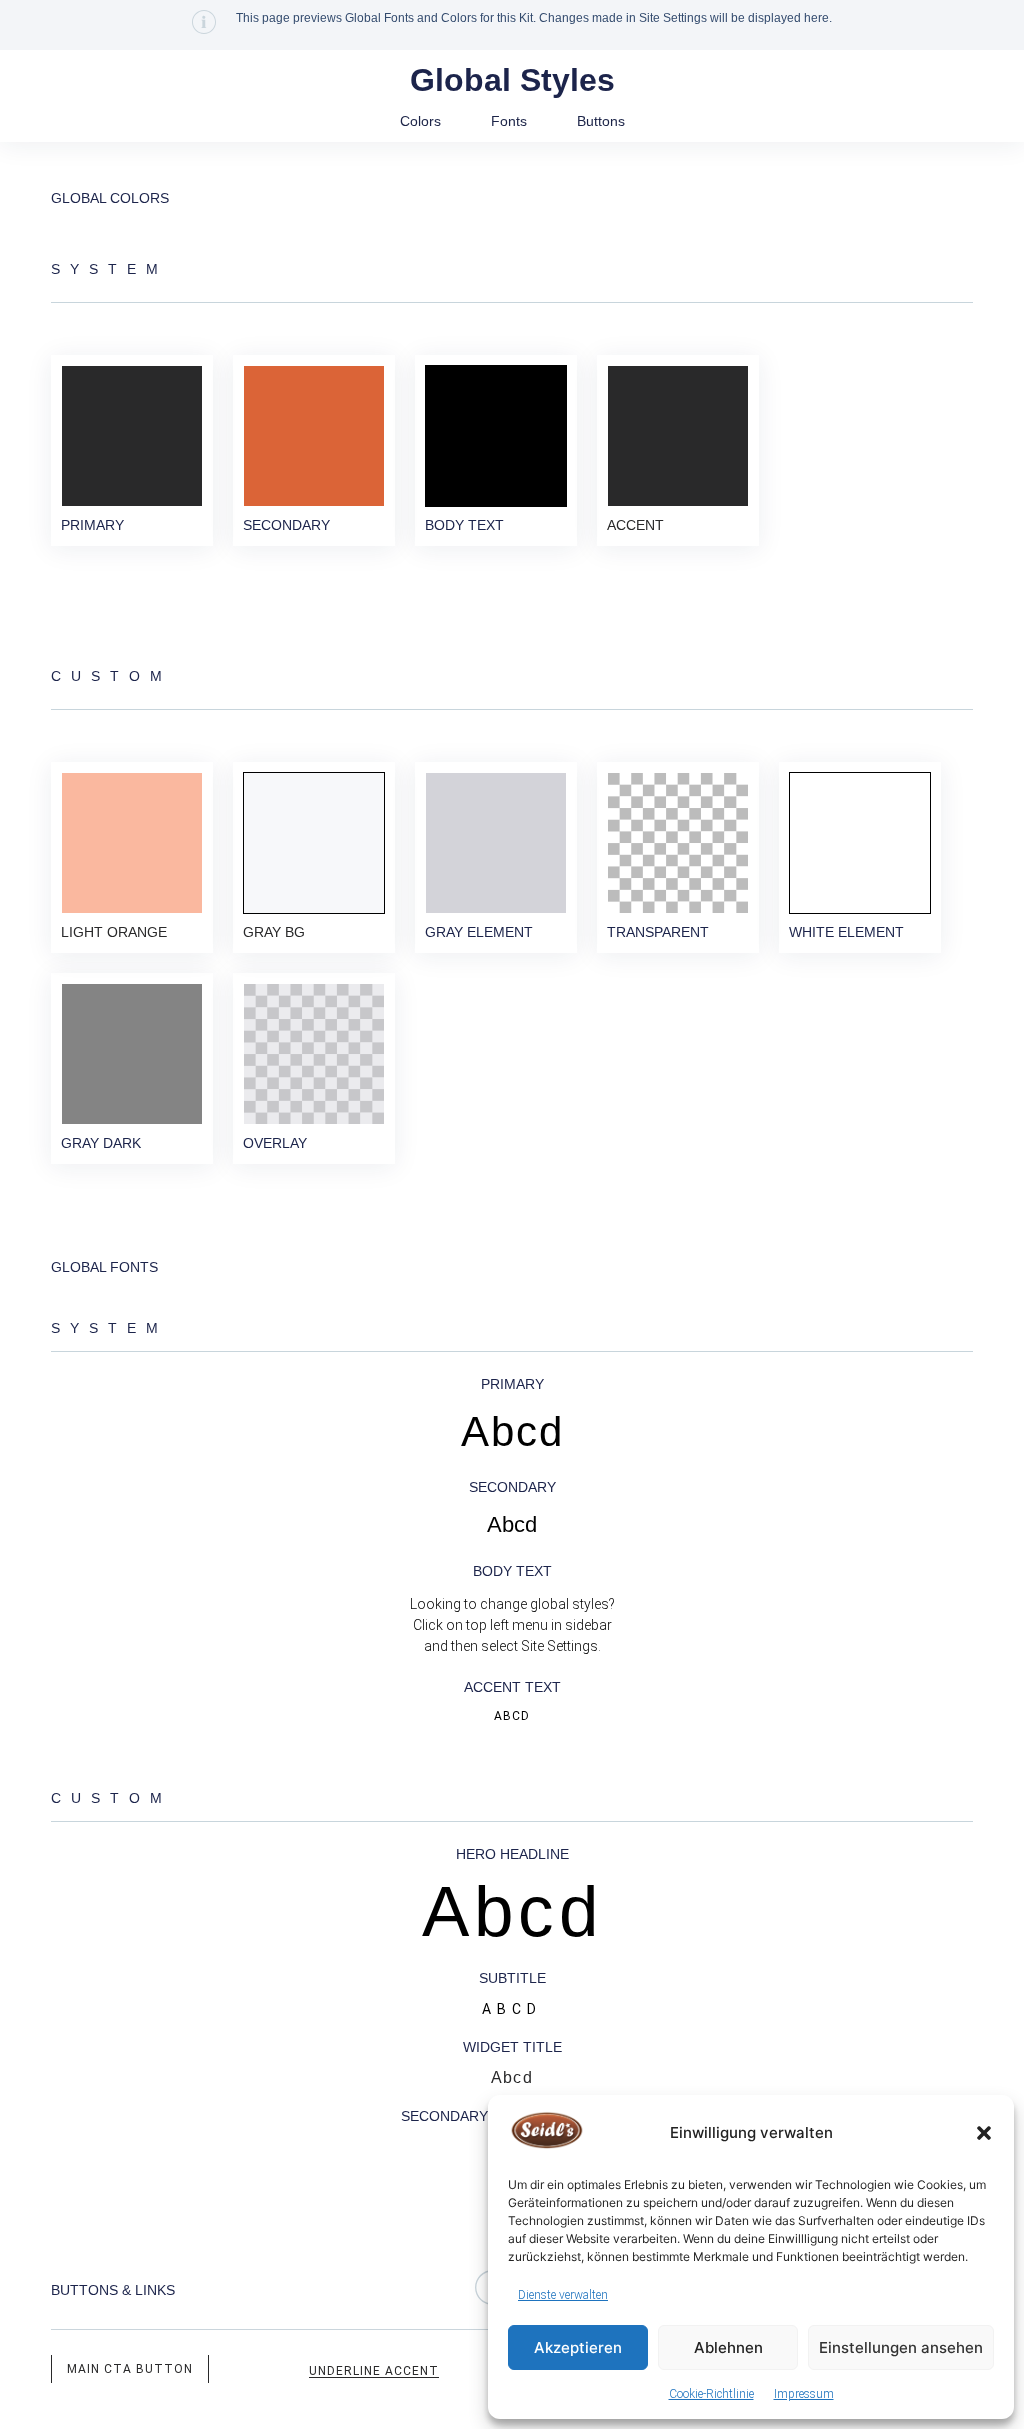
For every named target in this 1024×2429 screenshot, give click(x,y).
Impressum (804, 2394)
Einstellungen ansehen (901, 2347)
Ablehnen (728, 2347)
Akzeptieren (578, 2347)
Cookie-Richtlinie (711, 2394)
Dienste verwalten (563, 2295)
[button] (984, 2133)
